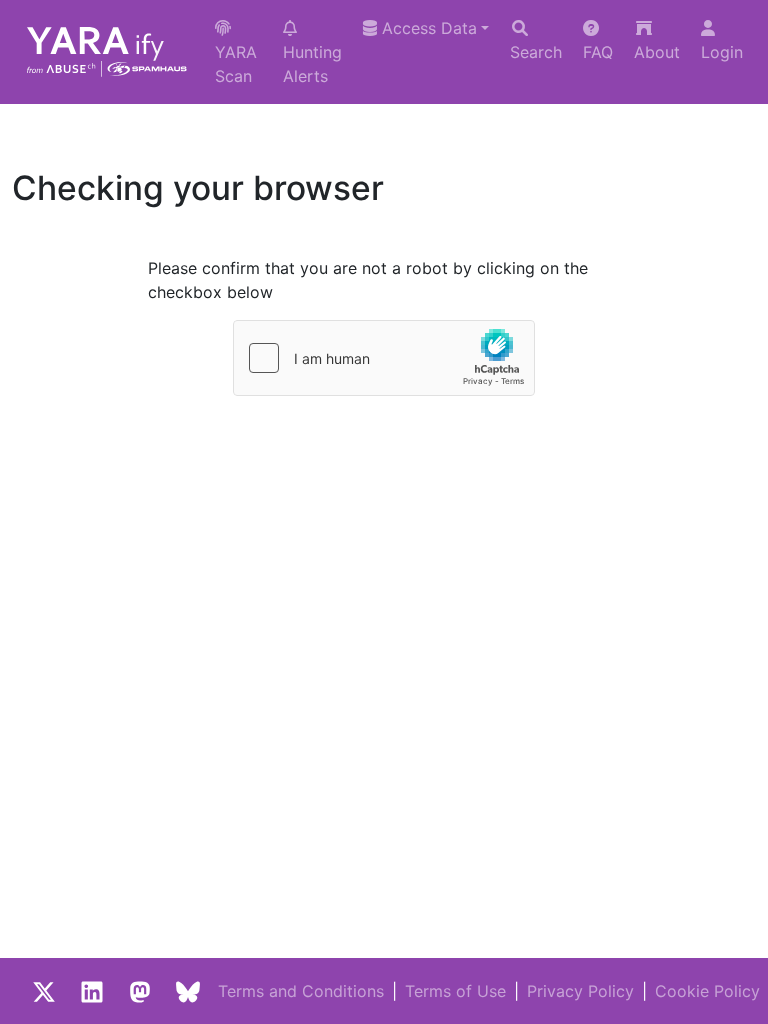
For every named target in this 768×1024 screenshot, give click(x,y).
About (657, 52)
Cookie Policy (707, 991)
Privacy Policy (580, 991)
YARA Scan (236, 64)
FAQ (598, 52)
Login (722, 52)
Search (536, 52)
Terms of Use (455, 991)
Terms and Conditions (301, 991)
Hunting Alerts (312, 64)
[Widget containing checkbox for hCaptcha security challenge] (384, 358)
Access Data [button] (427, 28)
